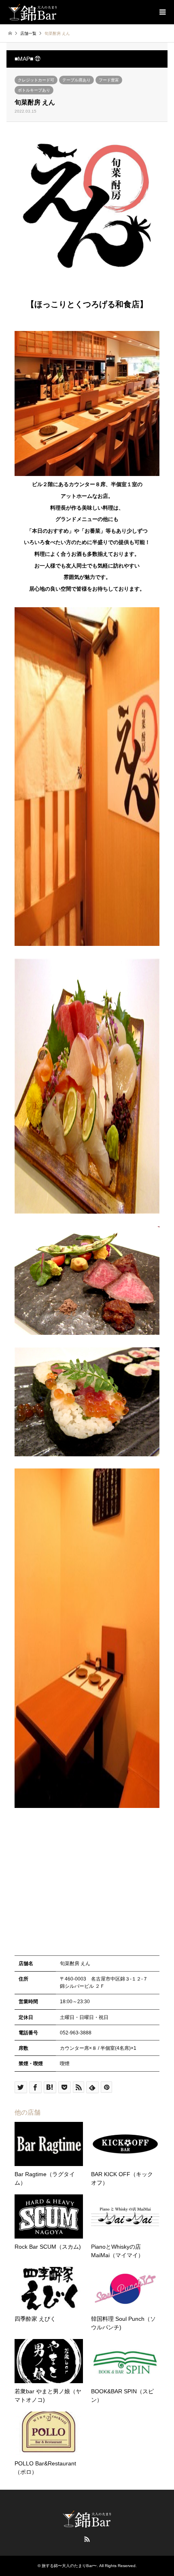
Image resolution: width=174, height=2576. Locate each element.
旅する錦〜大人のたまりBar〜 (69, 2566)
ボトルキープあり (34, 90)
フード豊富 (109, 80)
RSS (87, 2539)
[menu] (162, 12)
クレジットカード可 (36, 80)
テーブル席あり (76, 80)
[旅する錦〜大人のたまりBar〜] (33, 12)
